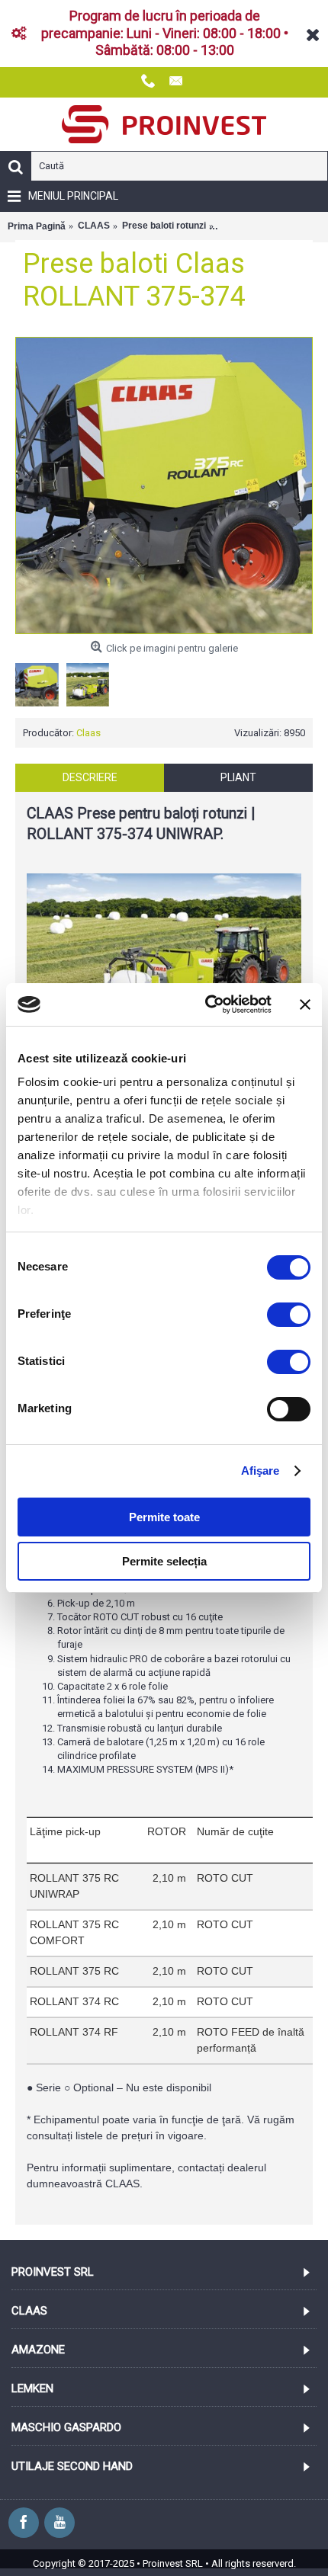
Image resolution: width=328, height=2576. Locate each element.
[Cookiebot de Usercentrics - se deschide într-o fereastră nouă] (206, 1004)
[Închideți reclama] (305, 1004)
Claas (88, 733)
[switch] (289, 1315)
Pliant (238, 777)
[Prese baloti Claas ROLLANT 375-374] (164, 485)
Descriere (90, 777)
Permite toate (164, 1517)
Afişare (260, 1471)
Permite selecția (164, 1561)
